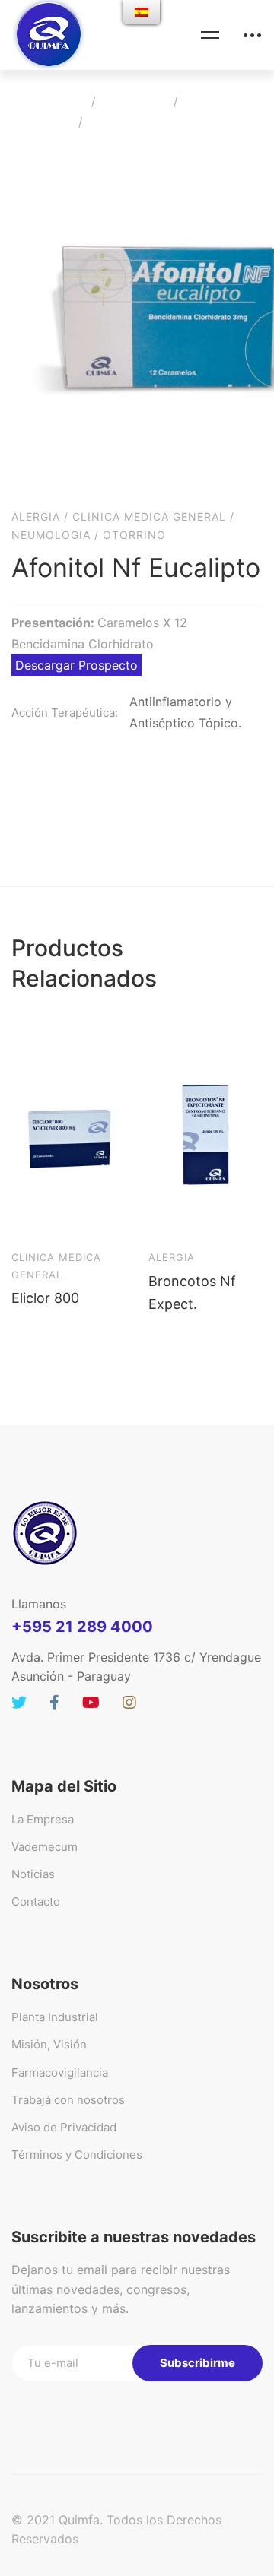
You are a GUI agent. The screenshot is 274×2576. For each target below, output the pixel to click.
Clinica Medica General (149, 516)
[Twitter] (19, 1703)
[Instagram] (129, 1703)
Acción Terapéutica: (65, 713)
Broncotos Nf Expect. (192, 1293)
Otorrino (134, 535)
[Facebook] (54, 1703)
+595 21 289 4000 (82, 1627)
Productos (134, 101)
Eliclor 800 (45, 1298)
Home (64, 101)
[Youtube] (91, 1703)
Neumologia (51, 535)
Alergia (208, 101)
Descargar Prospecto (76, 665)
